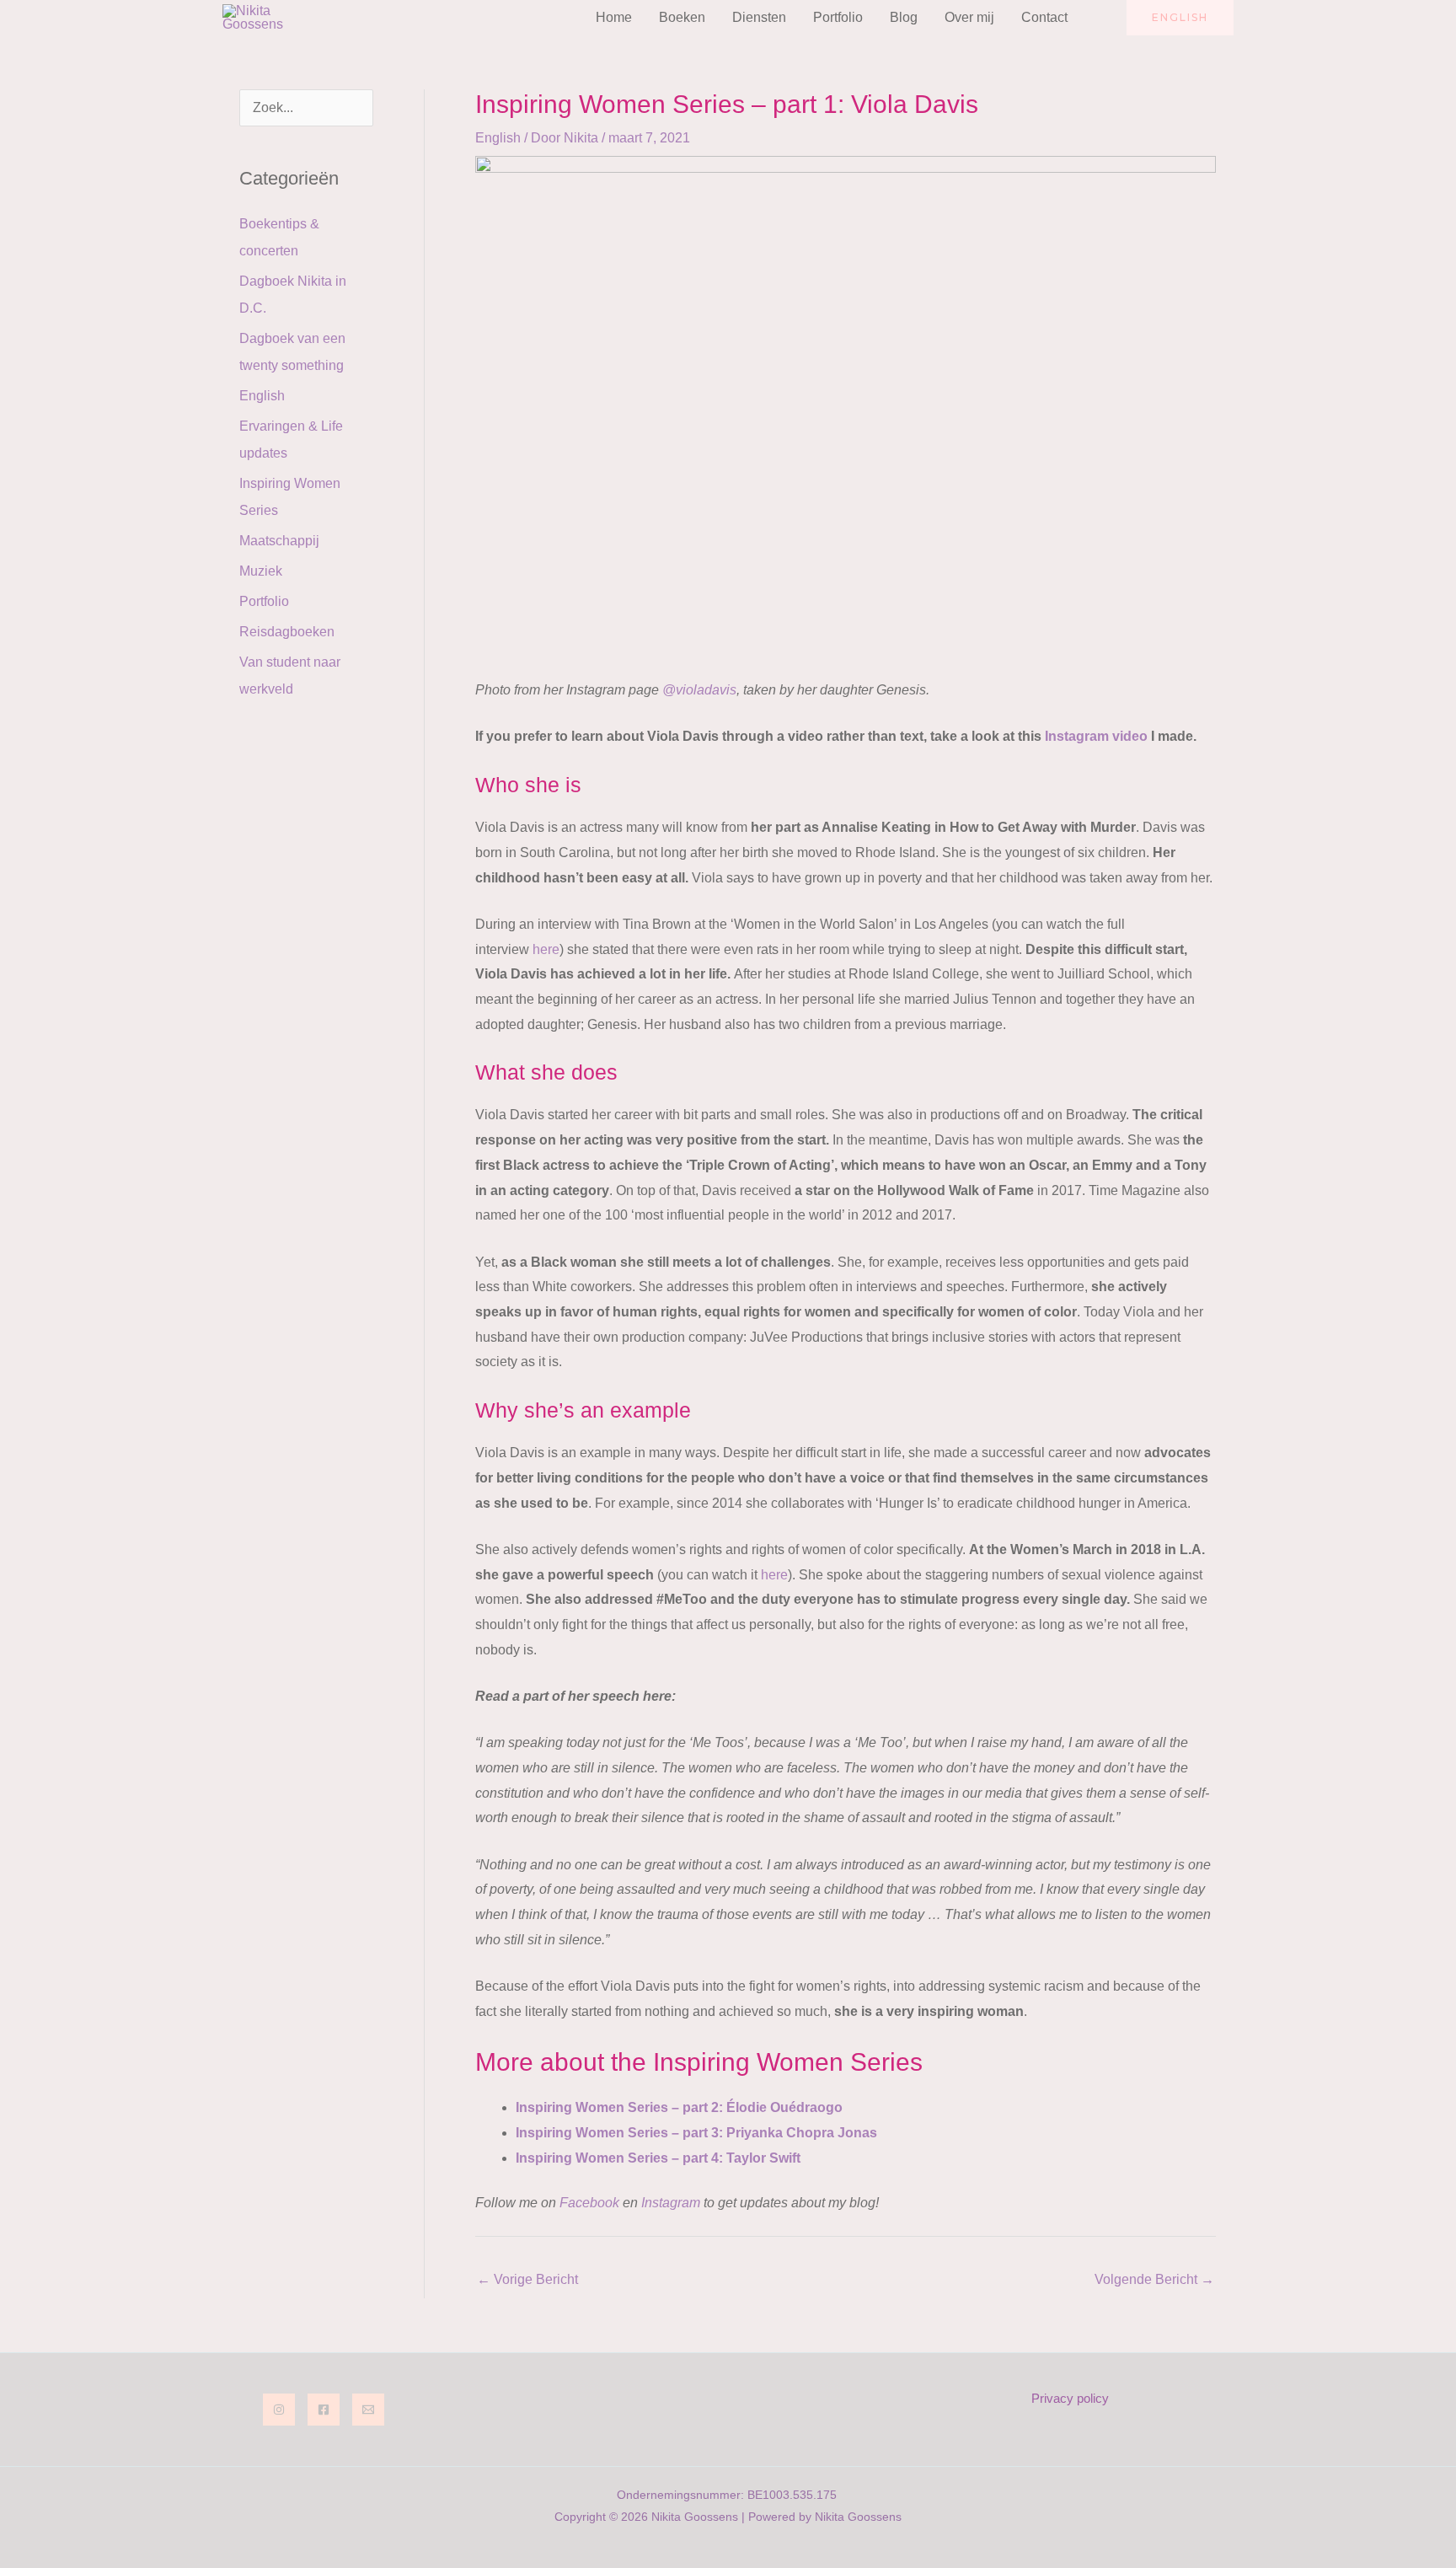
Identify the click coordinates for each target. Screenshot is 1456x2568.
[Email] (368, 2410)
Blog (904, 17)
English (262, 396)
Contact (1044, 17)
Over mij (969, 17)
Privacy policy (1070, 2398)
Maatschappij (279, 541)
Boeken (682, 17)
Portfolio (838, 17)
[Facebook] (324, 2410)
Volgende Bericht (1154, 2279)
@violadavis (699, 690)
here (546, 949)
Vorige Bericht (527, 2279)
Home (614, 17)
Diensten (759, 17)
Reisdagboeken (287, 632)
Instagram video (1096, 736)
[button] (1104, 18)
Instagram (671, 2203)
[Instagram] (279, 2410)
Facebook (589, 2203)
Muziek (261, 571)
